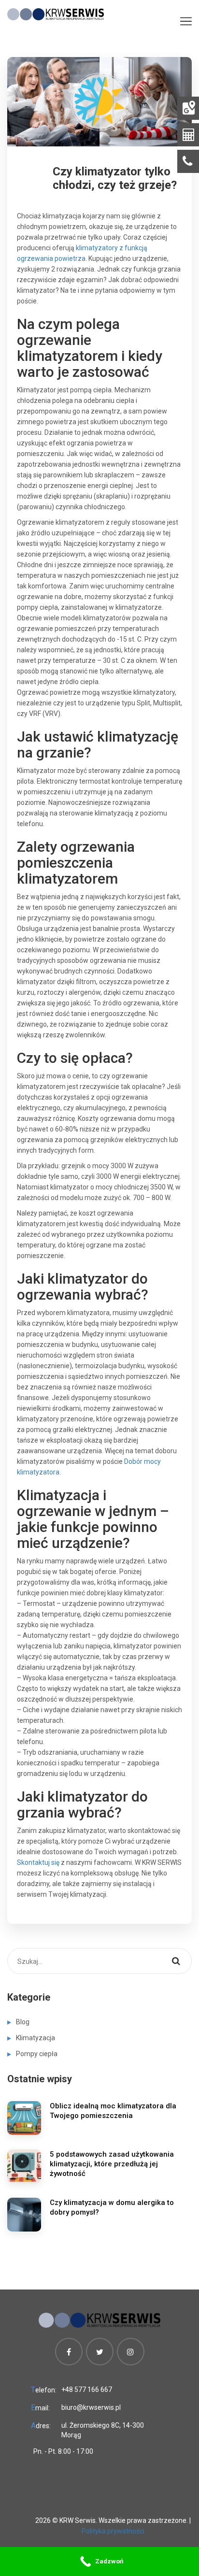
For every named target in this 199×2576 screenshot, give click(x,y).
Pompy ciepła (37, 2054)
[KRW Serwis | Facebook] (69, 2352)
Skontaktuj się (38, 1862)
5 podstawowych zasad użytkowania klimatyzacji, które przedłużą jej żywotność (112, 2164)
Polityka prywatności (113, 2531)
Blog (23, 2022)
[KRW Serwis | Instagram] (131, 2352)
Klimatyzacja (36, 2038)
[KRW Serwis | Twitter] (100, 2352)
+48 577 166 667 (87, 2390)
